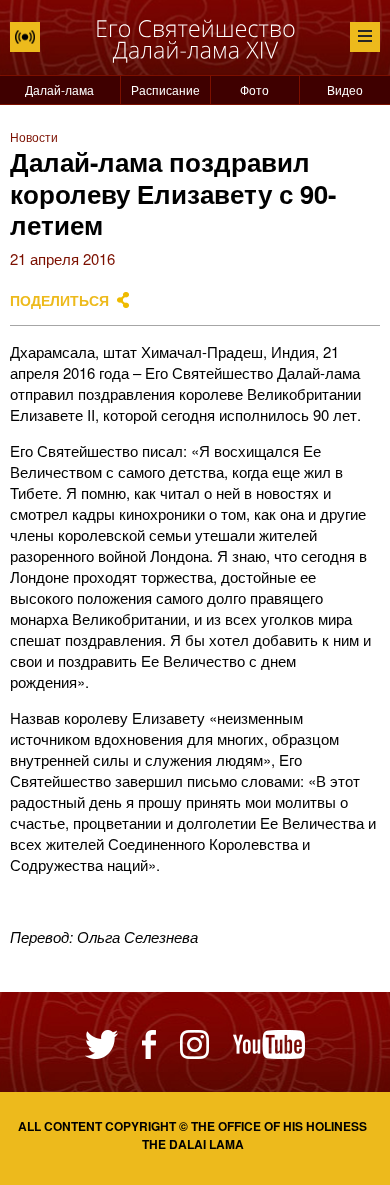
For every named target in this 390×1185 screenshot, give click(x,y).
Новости (34, 136)
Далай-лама (59, 89)
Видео (345, 89)
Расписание (165, 89)
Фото (254, 89)
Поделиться (59, 300)
